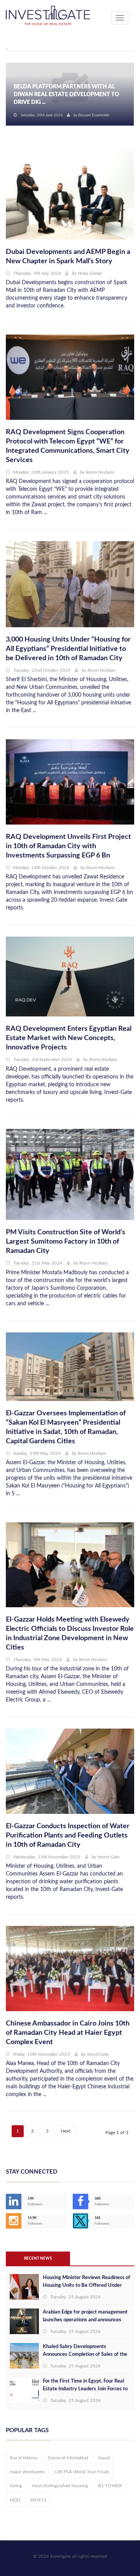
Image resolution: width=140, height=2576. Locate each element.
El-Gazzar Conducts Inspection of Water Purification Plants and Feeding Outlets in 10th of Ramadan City (68, 1836)
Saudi (104, 2458)
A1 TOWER (110, 2486)
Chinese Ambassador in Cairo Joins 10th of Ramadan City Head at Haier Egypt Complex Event (68, 2033)
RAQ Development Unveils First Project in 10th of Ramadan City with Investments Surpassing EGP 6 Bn (68, 846)
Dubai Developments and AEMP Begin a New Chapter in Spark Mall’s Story (68, 257)
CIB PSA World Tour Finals (82, 2472)
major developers (27, 2472)
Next (66, 2131)
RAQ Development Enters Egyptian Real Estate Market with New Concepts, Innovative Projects (69, 1038)
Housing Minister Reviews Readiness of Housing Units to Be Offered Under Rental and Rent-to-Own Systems (87, 2285)
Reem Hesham (100, 472)
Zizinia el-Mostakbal (68, 2458)
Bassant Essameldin (94, 115)
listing (16, 2486)
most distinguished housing (60, 2486)
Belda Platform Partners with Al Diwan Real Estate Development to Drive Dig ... (66, 95)
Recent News (38, 2259)
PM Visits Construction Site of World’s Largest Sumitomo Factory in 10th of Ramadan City (66, 1242)
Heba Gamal (90, 273)
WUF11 (38, 2500)
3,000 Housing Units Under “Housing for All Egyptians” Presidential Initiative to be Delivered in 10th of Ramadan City (68, 649)
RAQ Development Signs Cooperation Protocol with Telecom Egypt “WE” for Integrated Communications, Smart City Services (68, 446)
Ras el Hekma (24, 2458)
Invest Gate (109, 1857)
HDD (15, 2500)
